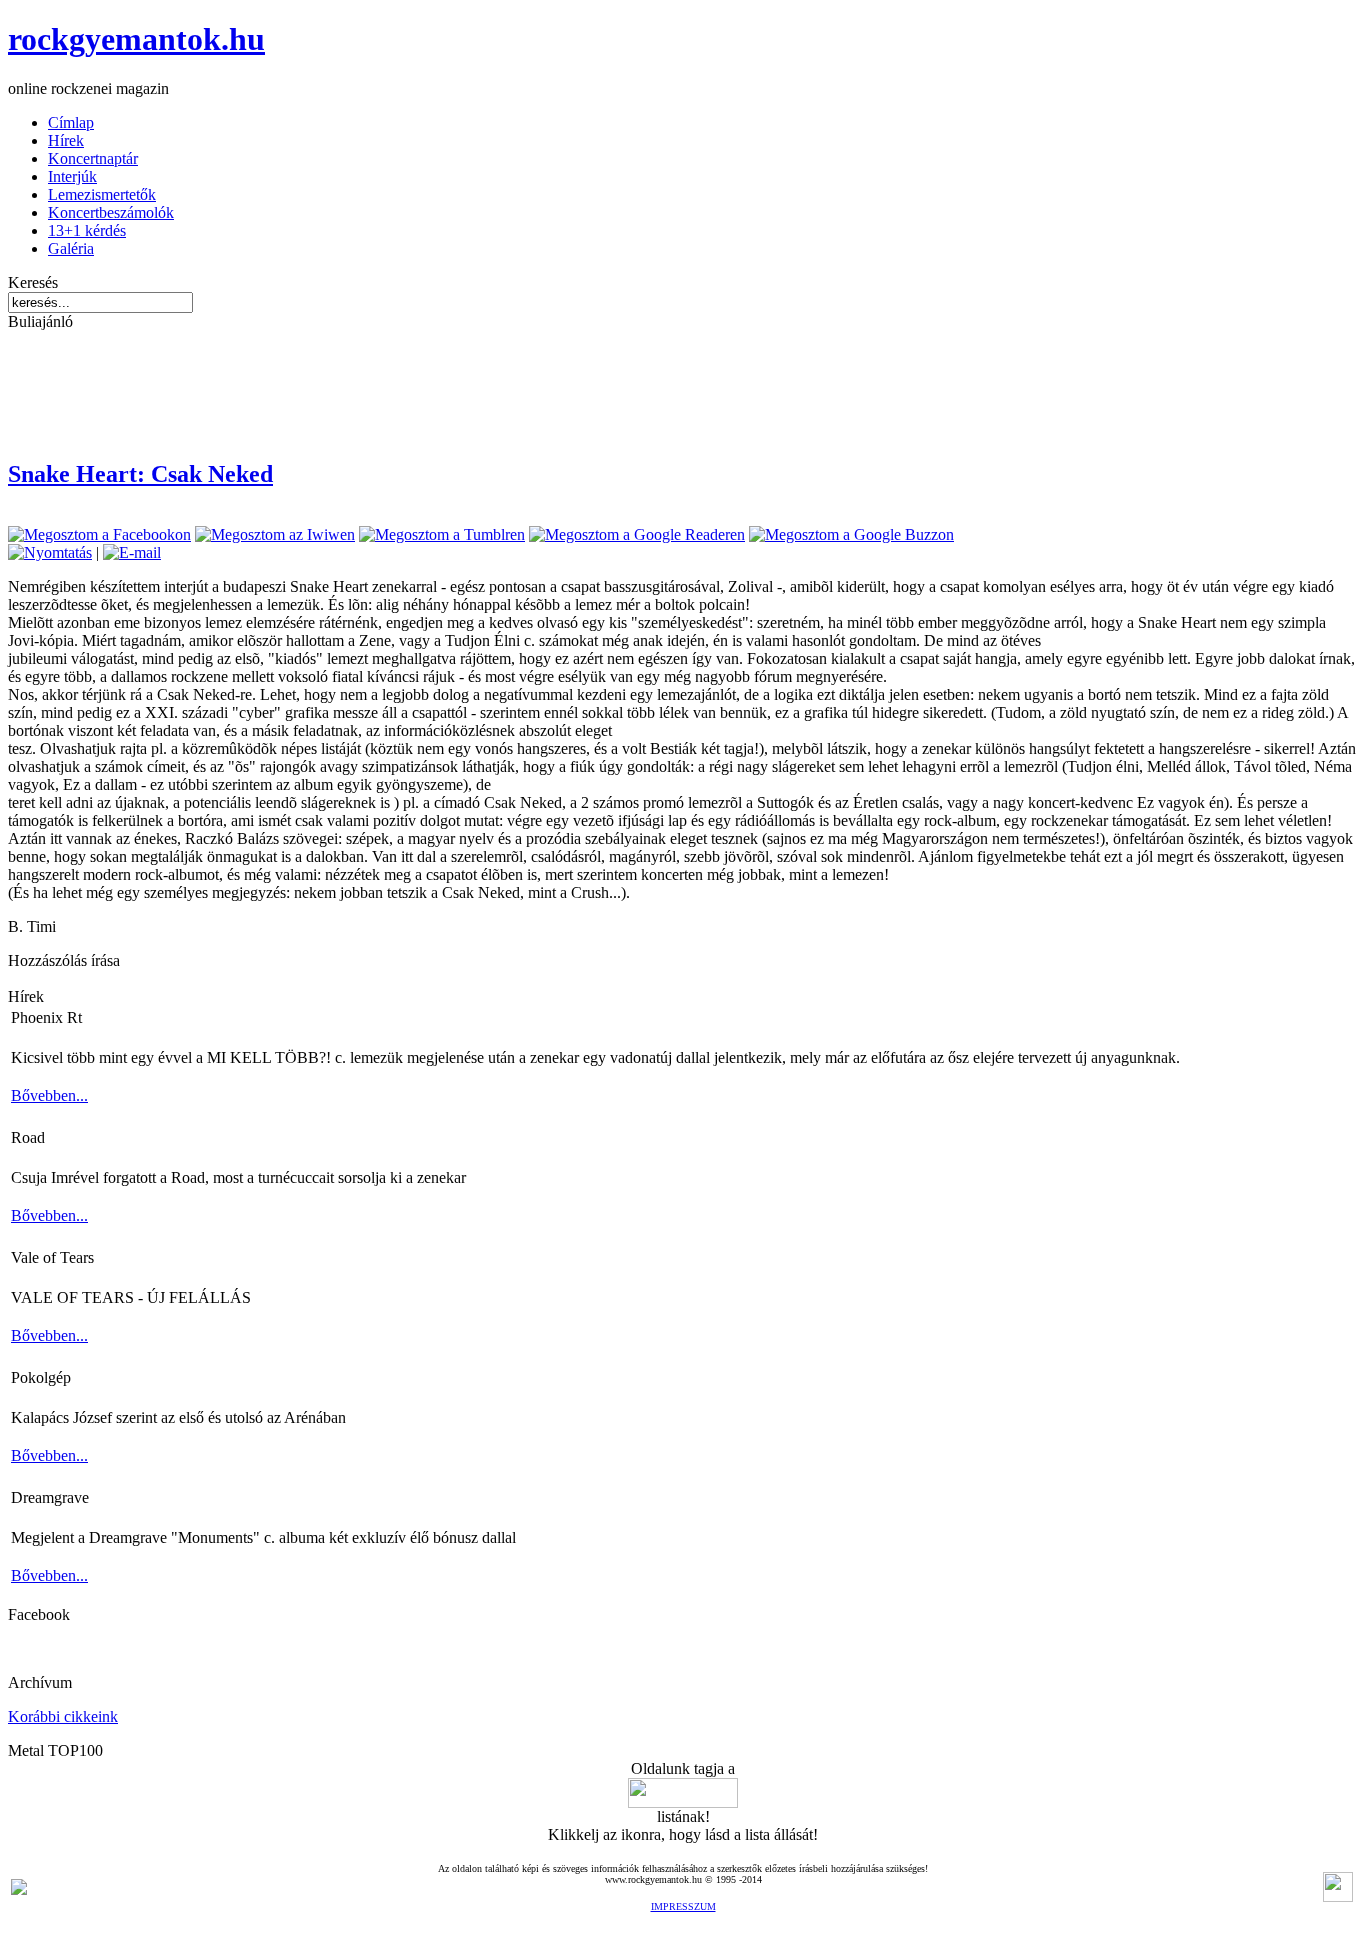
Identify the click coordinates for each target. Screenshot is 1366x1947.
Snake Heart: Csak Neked (140, 474)
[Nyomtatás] (50, 552)
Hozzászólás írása (64, 960)
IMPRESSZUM (683, 1906)
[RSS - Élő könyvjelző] (19, 1889)
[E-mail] (132, 552)
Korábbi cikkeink (63, 1716)
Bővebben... (49, 1095)
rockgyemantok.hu (136, 39)
